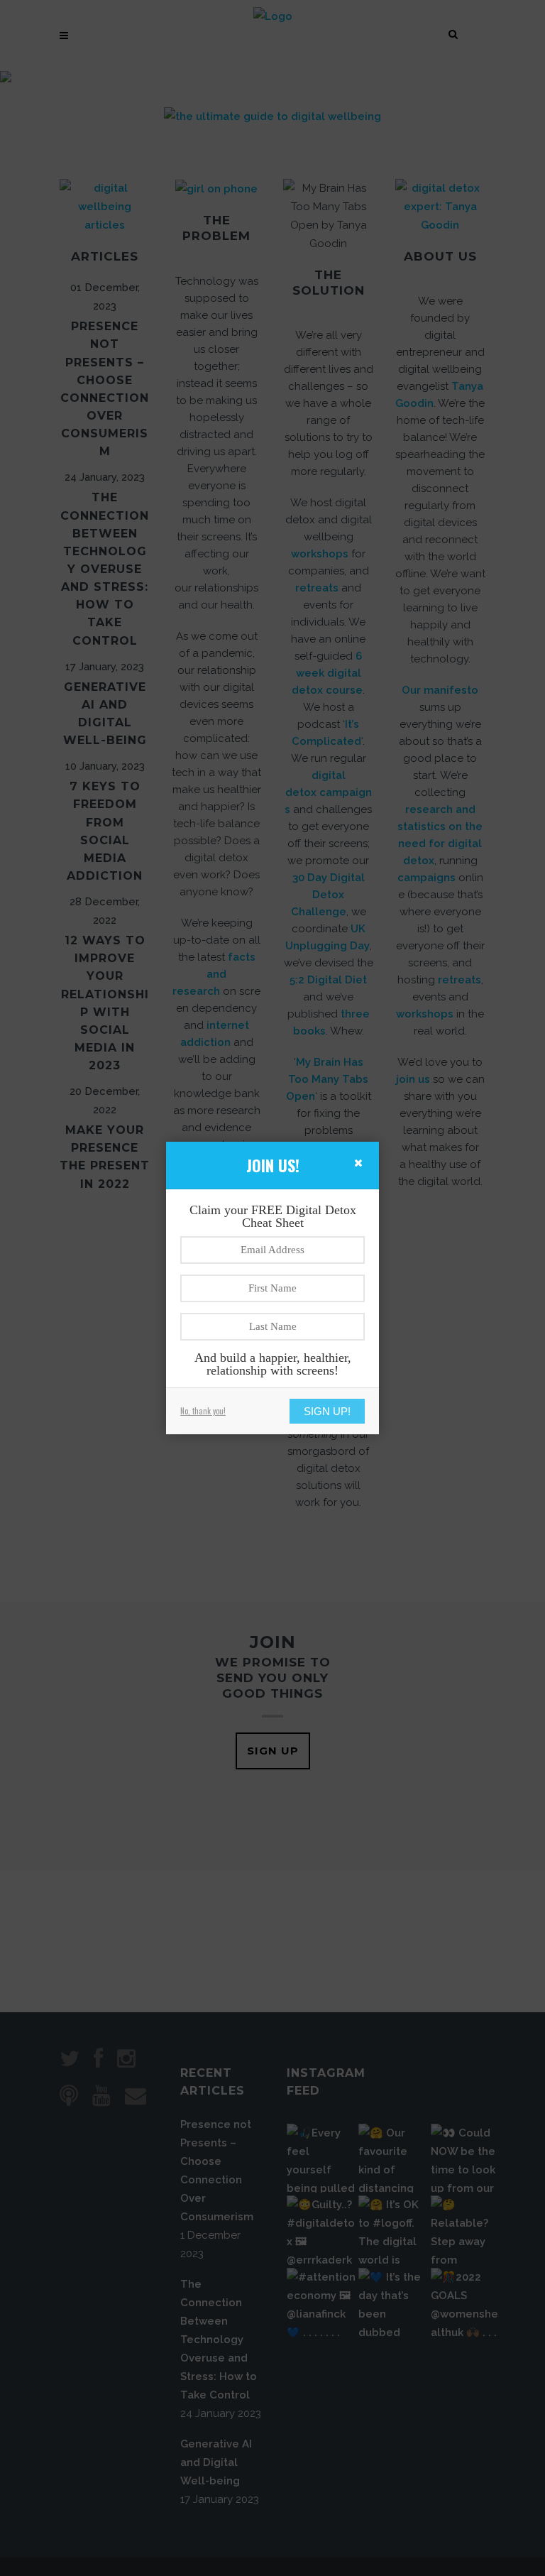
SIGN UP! (327, 1411)
